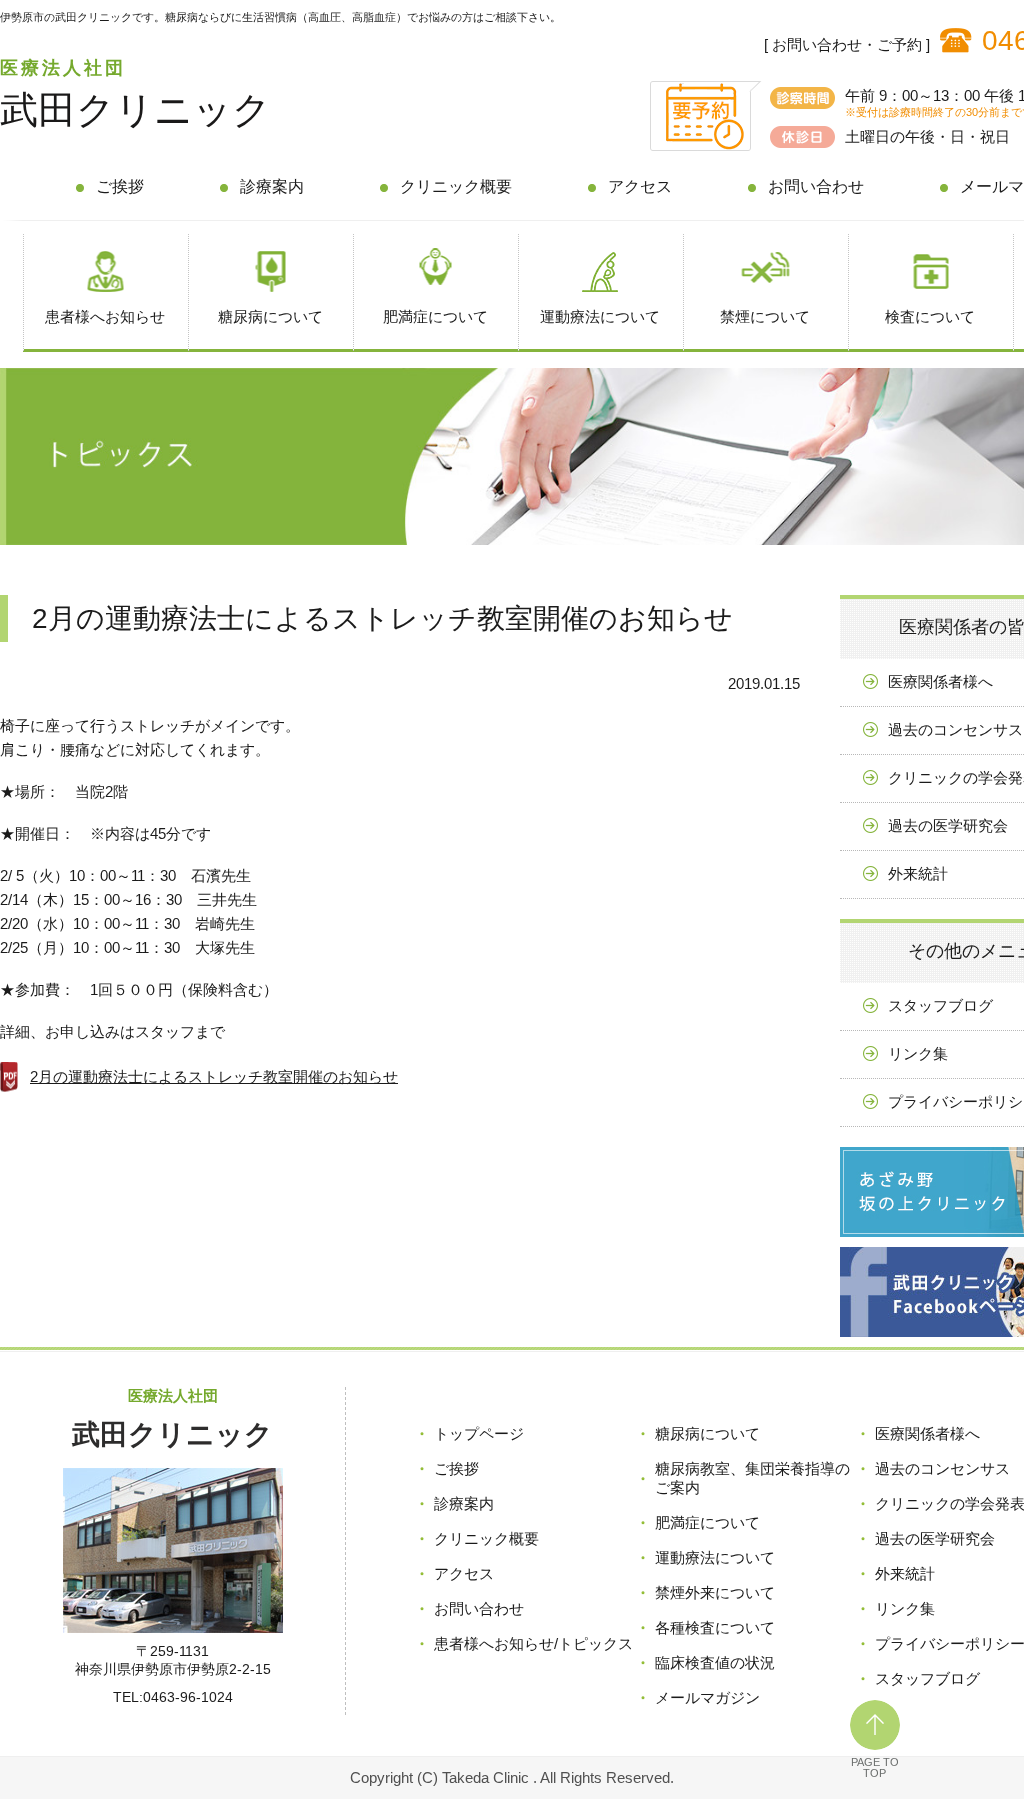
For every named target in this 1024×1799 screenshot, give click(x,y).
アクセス (640, 186)
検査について (930, 316)
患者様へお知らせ (105, 316)
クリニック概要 (456, 186)
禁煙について (765, 316)
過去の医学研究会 (935, 1538)
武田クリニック (135, 110)
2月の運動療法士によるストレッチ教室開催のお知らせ (214, 1076)
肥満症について (435, 316)
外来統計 (905, 1573)
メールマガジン (707, 1697)
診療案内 (272, 186)
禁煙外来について (715, 1592)
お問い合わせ (816, 186)
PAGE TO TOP (875, 1767)
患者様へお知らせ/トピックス (533, 1643)
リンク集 (905, 1608)
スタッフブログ (927, 1678)
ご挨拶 (120, 186)
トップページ (479, 1433)
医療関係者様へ (927, 1433)
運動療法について (600, 316)
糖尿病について (270, 316)
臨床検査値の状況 (715, 1662)
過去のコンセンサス (942, 1468)
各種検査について (715, 1627)
